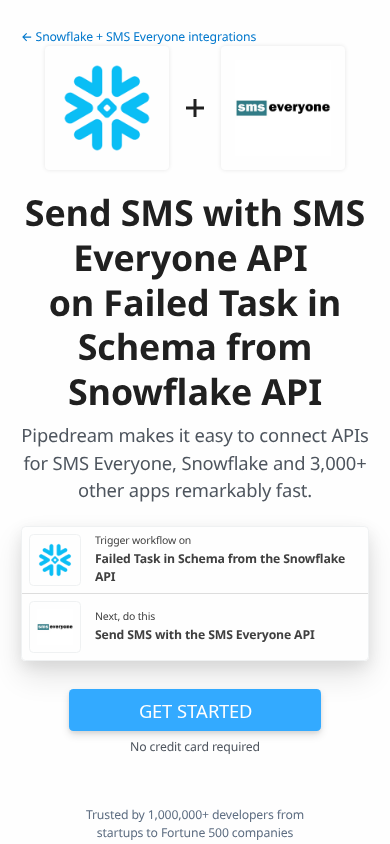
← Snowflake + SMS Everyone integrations (138, 36)
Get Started (195, 710)
